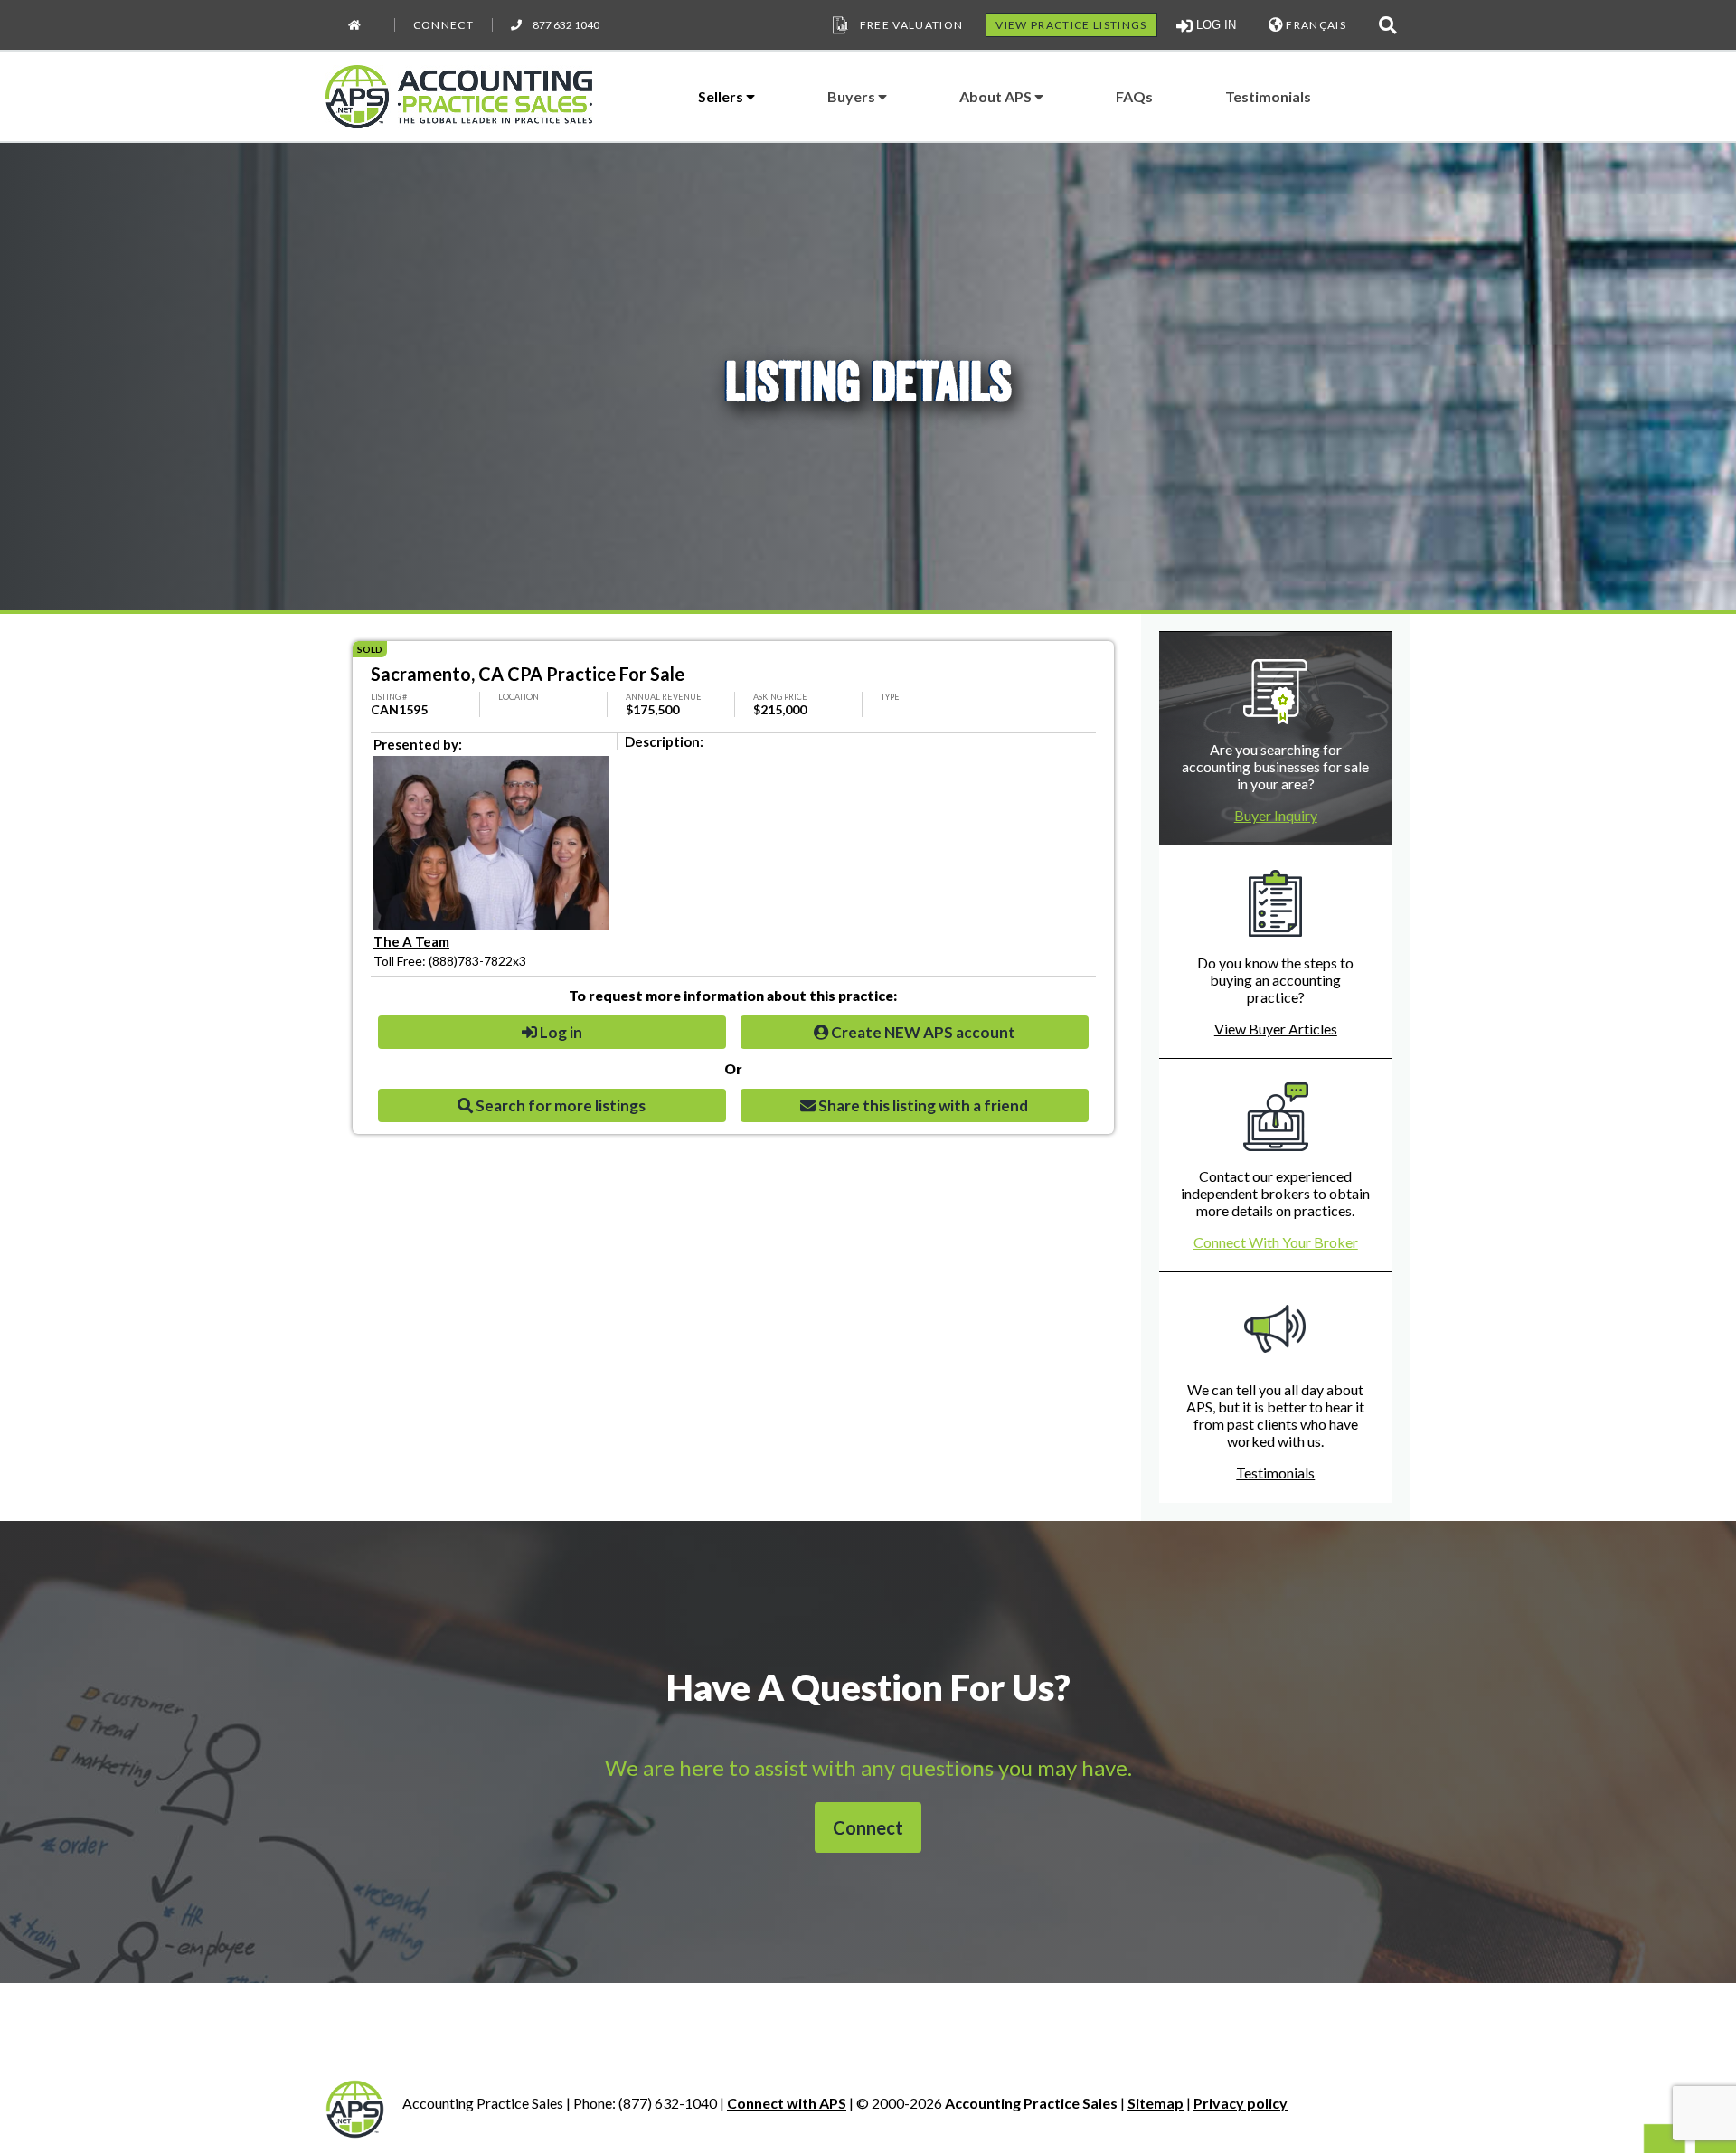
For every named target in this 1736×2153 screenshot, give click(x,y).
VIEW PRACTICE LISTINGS (1071, 25)
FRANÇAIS (1315, 25)
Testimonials (1268, 96)
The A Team (411, 941)
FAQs (1134, 96)
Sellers (722, 96)
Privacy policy (1241, 2103)
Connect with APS (787, 2103)
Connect (443, 25)
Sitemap (1156, 2103)
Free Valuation (912, 25)
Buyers (853, 96)
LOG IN (1214, 25)
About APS (997, 96)
